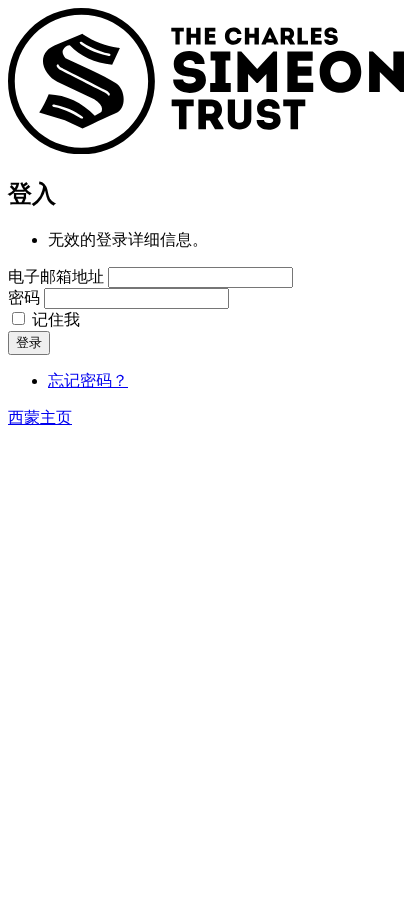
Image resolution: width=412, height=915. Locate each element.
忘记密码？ (88, 380)
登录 (29, 342)
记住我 (56, 319)
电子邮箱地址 (56, 276)
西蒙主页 (40, 417)
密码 (24, 297)
